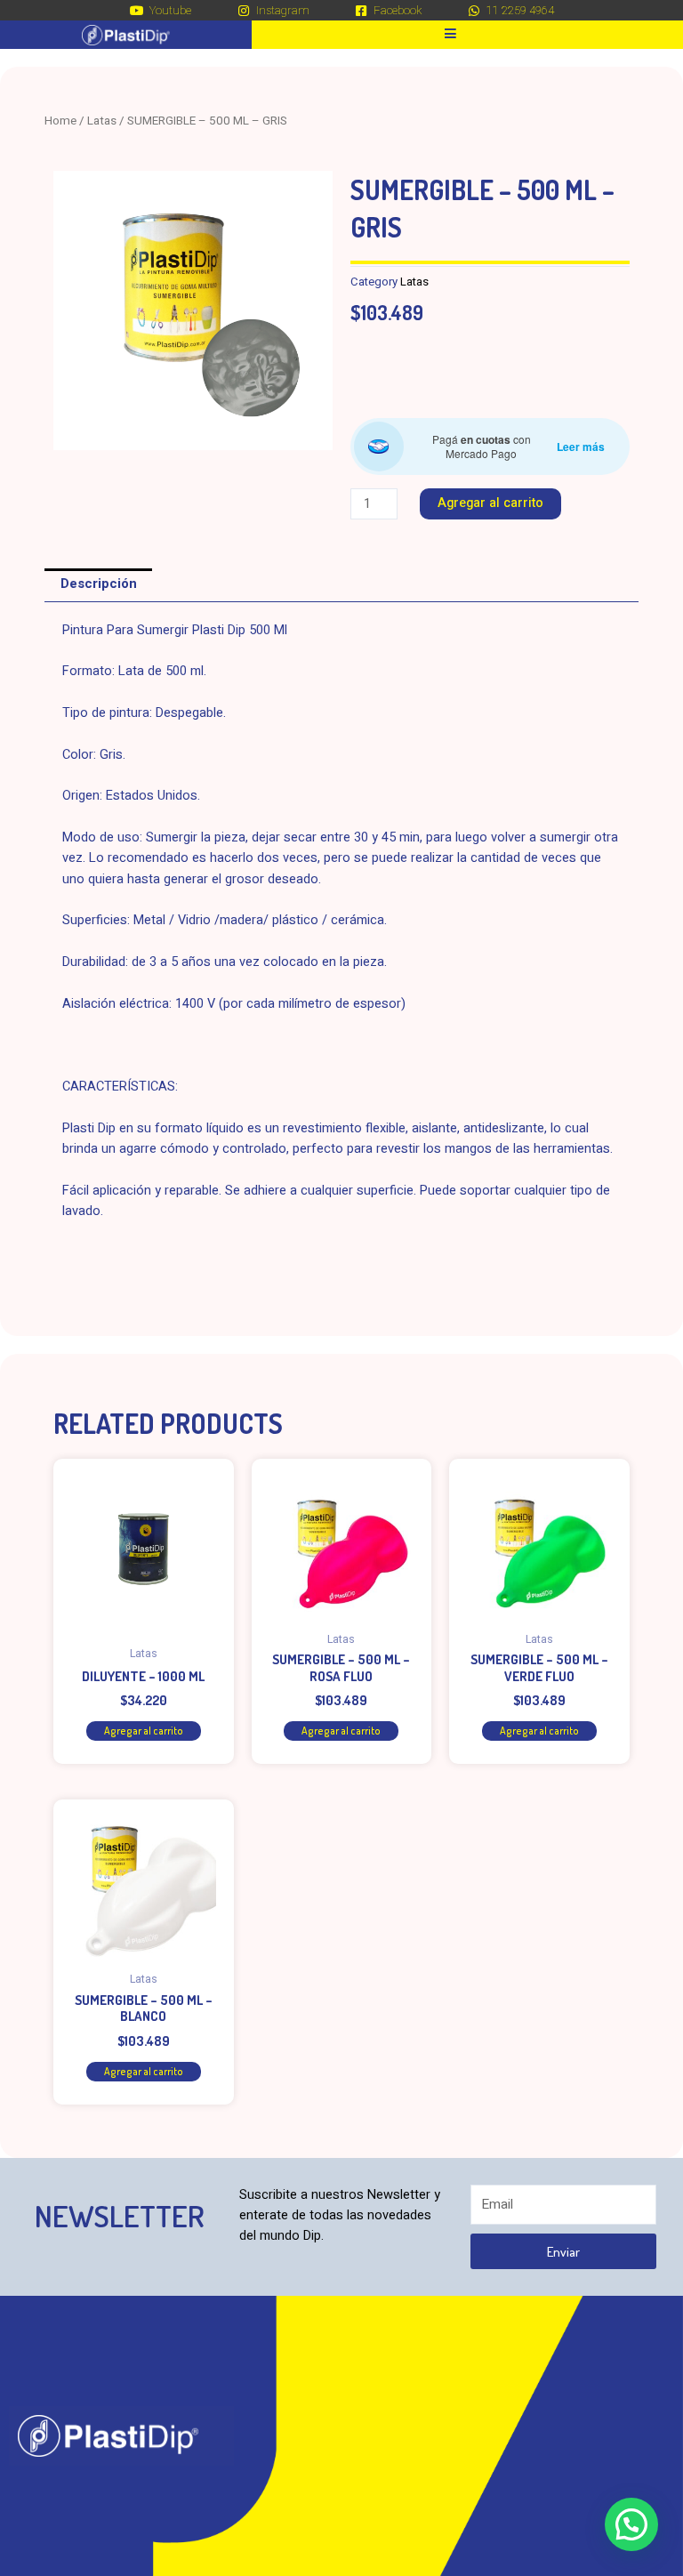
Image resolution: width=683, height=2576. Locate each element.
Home (60, 121)
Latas (102, 121)
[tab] (98, 585)
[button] (631, 2524)
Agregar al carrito (490, 503)
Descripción (99, 584)
